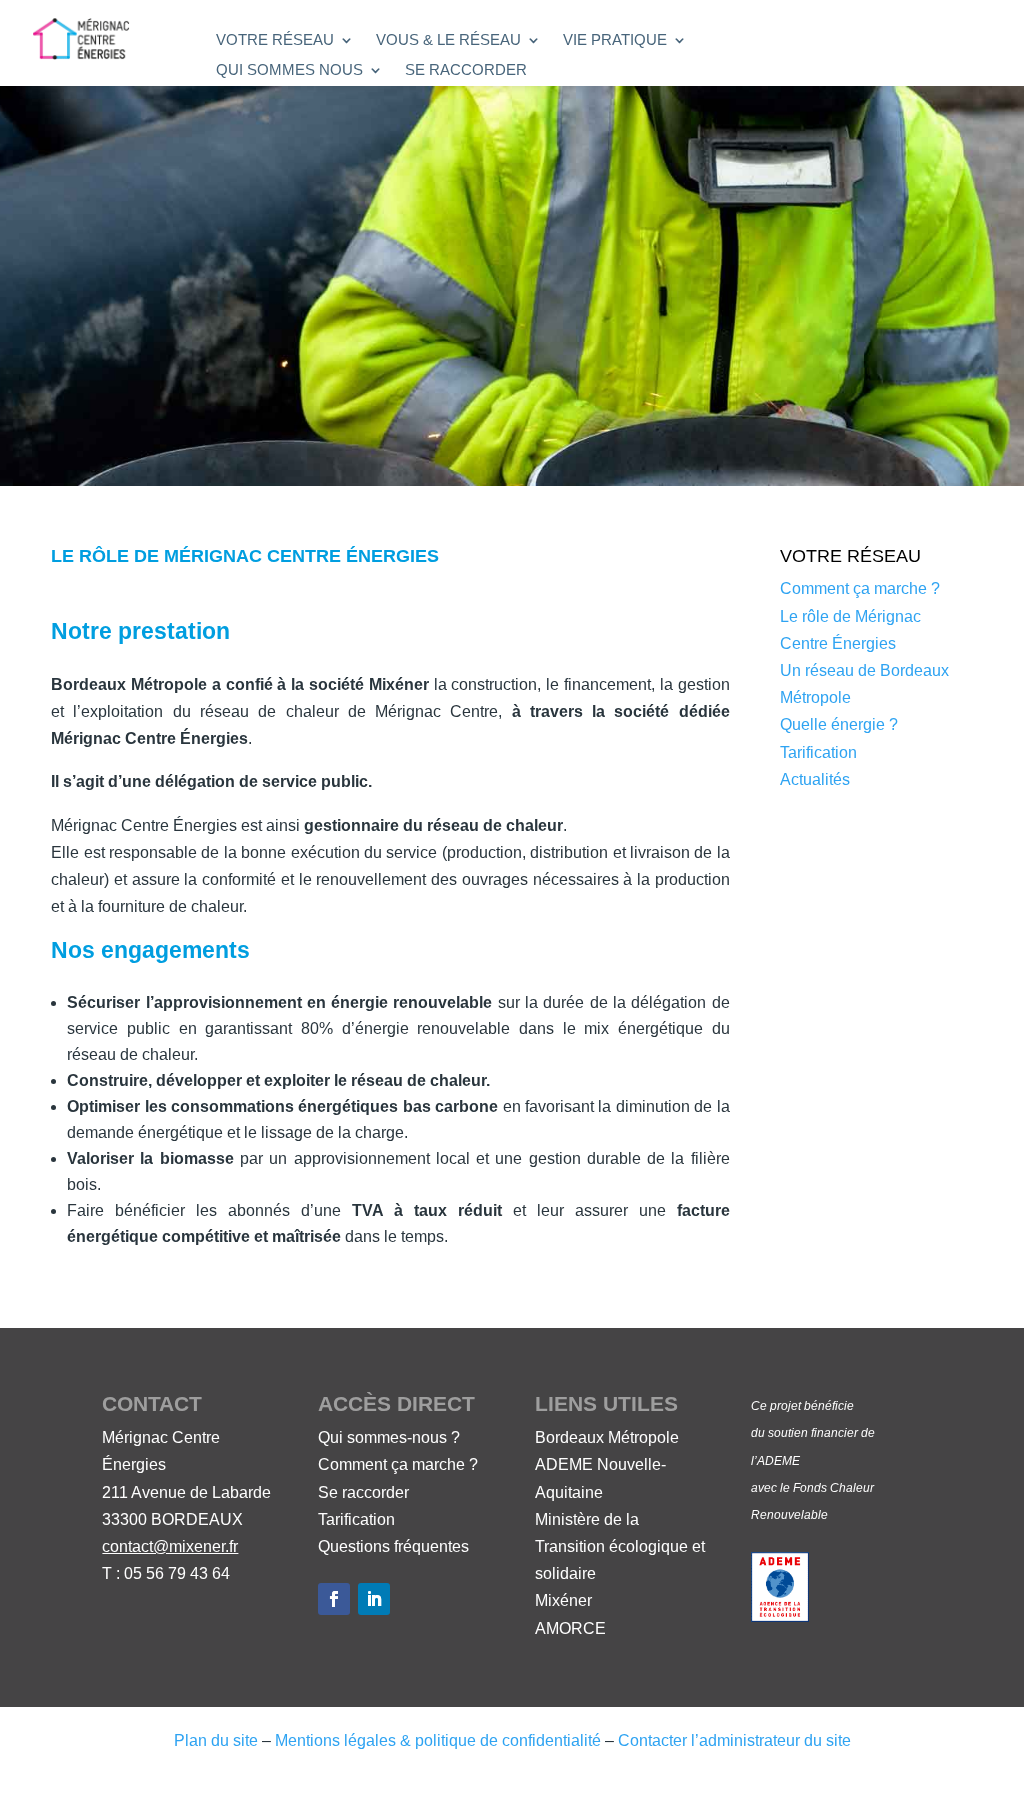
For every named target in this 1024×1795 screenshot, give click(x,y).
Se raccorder (466, 70)
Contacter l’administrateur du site (734, 1740)
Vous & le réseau (448, 40)
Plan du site (216, 1740)
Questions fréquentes (393, 1546)
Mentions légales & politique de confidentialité (438, 1740)
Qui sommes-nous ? (389, 1437)
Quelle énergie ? (839, 724)
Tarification (818, 752)
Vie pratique (615, 40)
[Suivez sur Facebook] (334, 1599)
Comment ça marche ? (860, 588)
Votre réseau (275, 40)
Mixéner (563, 1600)
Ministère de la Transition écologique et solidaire (620, 1546)
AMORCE (570, 1628)
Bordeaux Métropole (607, 1437)
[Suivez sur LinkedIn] (374, 1599)
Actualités (815, 779)
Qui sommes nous (289, 70)
